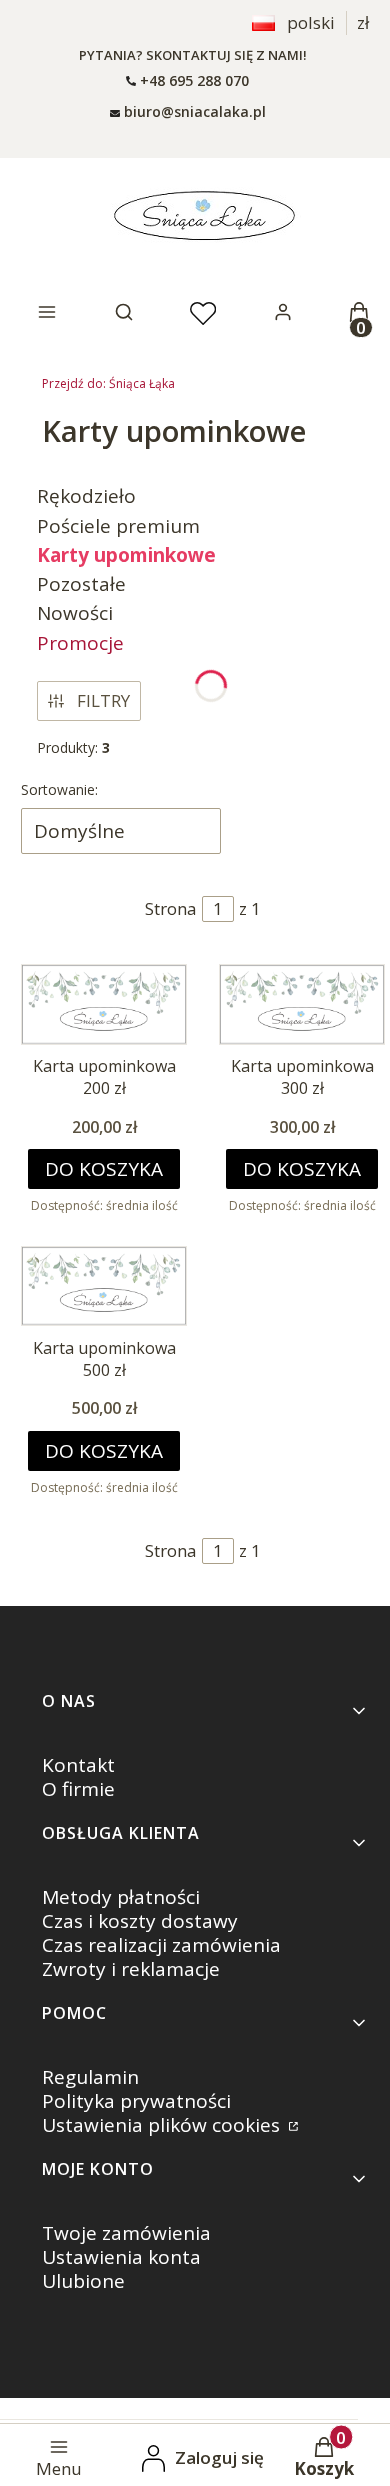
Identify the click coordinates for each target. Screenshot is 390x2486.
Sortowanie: (59, 789)
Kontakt (78, 1765)
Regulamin (90, 2077)
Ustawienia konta (121, 2257)
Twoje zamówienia (126, 2233)
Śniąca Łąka (108, 383)
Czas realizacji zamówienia (161, 1945)
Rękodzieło (86, 496)
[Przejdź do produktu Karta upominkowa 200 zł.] (104, 1004)
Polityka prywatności (136, 2101)
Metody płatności (121, 1897)
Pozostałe (81, 584)
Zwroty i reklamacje (131, 1969)
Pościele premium (118, 526)
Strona (171, 908)
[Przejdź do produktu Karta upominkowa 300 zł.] (302, 1004)
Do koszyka (104, 1169)
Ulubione (83, 2281)
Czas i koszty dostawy (140, 1921)
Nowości (75, 613)
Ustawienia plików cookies (163, 2125)
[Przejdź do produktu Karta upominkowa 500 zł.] (104, 1286)
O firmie (78, 1789)
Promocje (80, 643)
